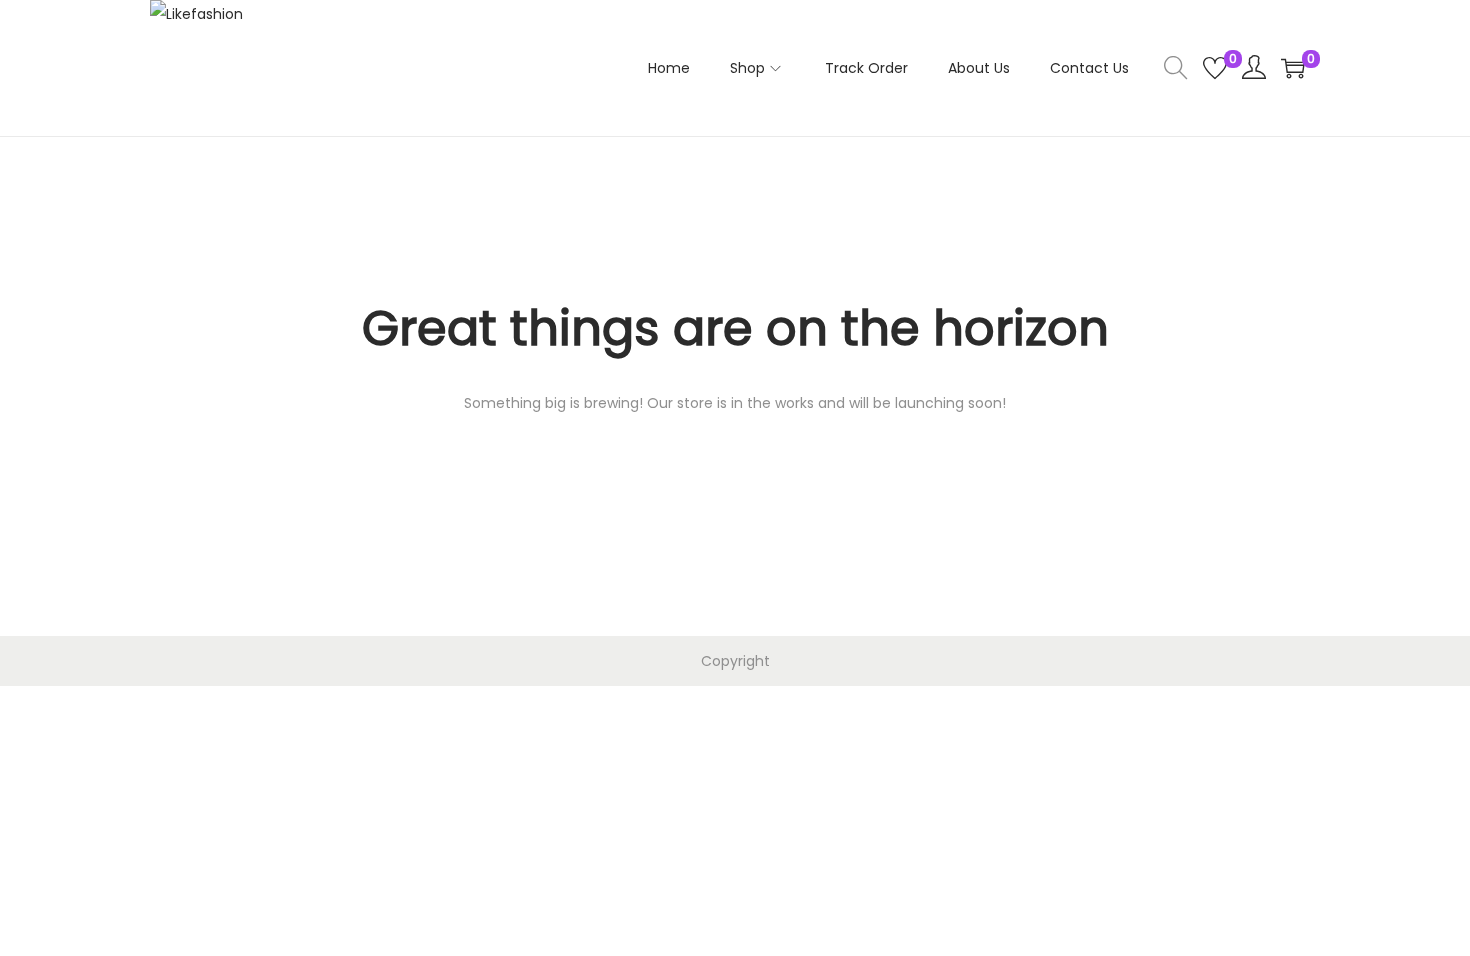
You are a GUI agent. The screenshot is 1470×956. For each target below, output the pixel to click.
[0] (1215, 68)
